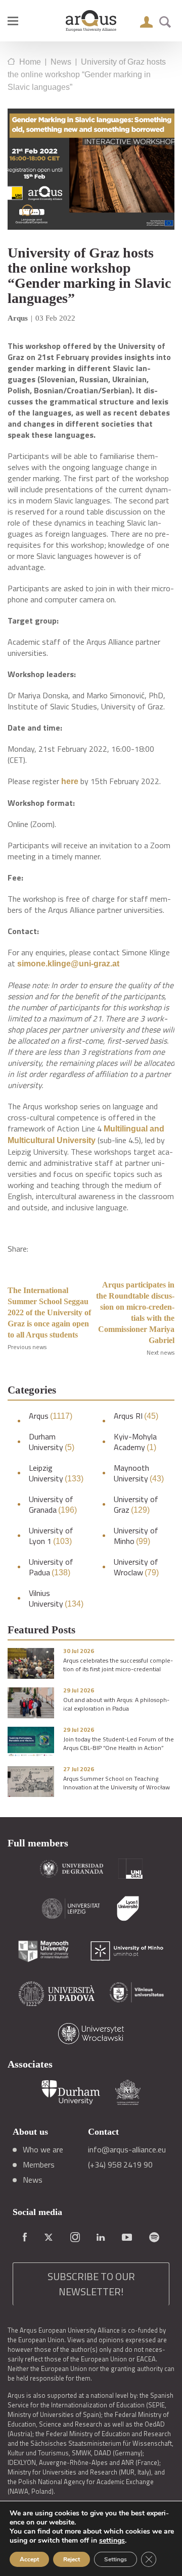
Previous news (27, 1347)
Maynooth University (139, 1473)
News (33, 2180)
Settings (116, 2559)
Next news (161, 1352)
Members (39, 2165)
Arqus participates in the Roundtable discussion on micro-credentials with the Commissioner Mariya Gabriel (135, 1312)
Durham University (52, 1442)
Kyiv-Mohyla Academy (135, 1442)
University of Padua (51, 1567)
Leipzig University (56, 1473)
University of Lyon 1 (51, 1536)
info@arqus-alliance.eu (127, 2149)
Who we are (43, 2149)
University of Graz (136, 1505)
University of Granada (53, 1505)
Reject (72, 2559)
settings (112, 2541)
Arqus (51, 1416)
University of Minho (136, 1536)
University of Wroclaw (136, 1567)
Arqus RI (136, 1416)
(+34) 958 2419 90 (120, 2165)
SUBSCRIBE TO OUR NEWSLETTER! (91, 2284)
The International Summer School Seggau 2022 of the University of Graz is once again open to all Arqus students (49, 1312)
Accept (29, 2559)
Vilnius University (56, 1599)
